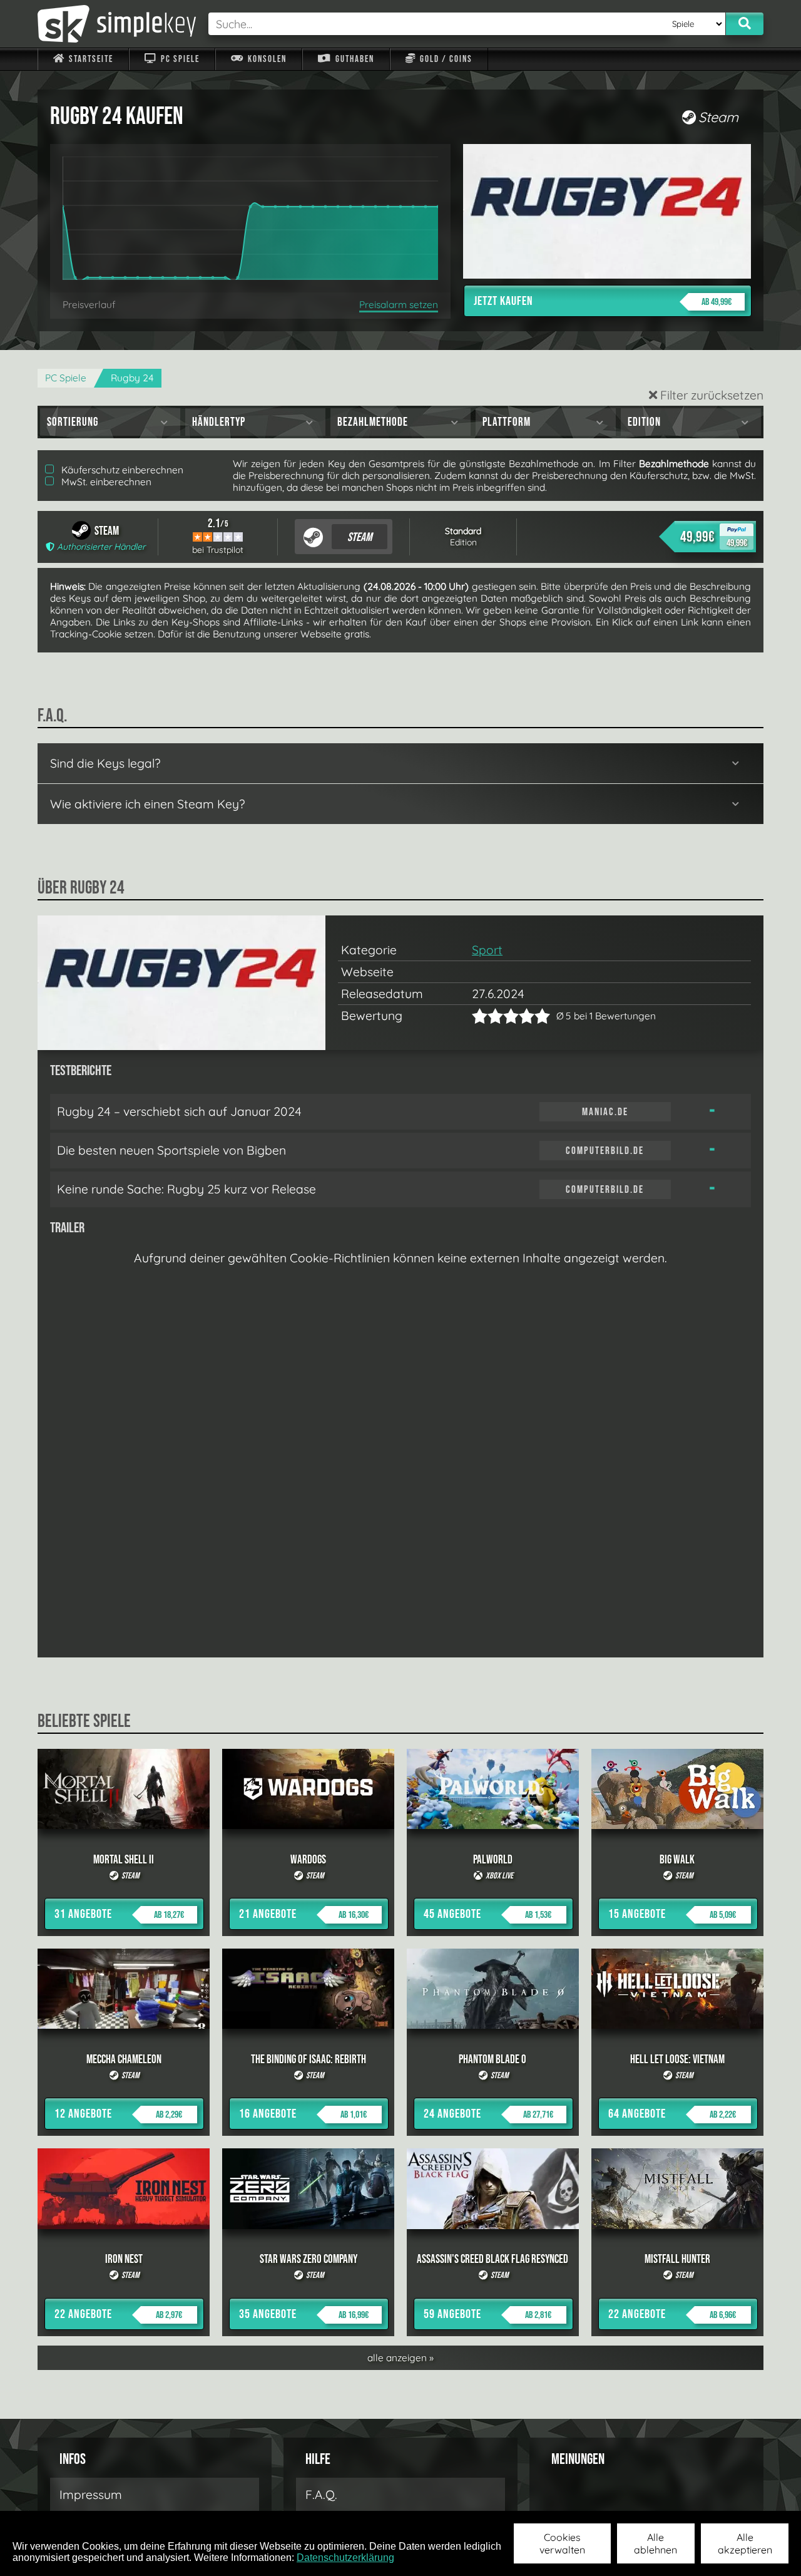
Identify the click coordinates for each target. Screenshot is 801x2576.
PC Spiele (179, 59)
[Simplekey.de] (117, 24)
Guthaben (354, 59)
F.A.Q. (321, 2495)
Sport (487, 950)
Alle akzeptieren (745, 2543)
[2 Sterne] (487, 1016)
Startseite (90, 59)
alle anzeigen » (400, 2358)
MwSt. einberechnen (105, 482)
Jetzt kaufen (603, 301)
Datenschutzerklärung (345, 2558)
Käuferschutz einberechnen (121, 470)
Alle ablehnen (656, 2543)
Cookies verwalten (562, 2543)
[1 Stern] (480, 1016)
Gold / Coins (445, 59)
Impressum (91, 2495)
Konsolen (266, 59)
